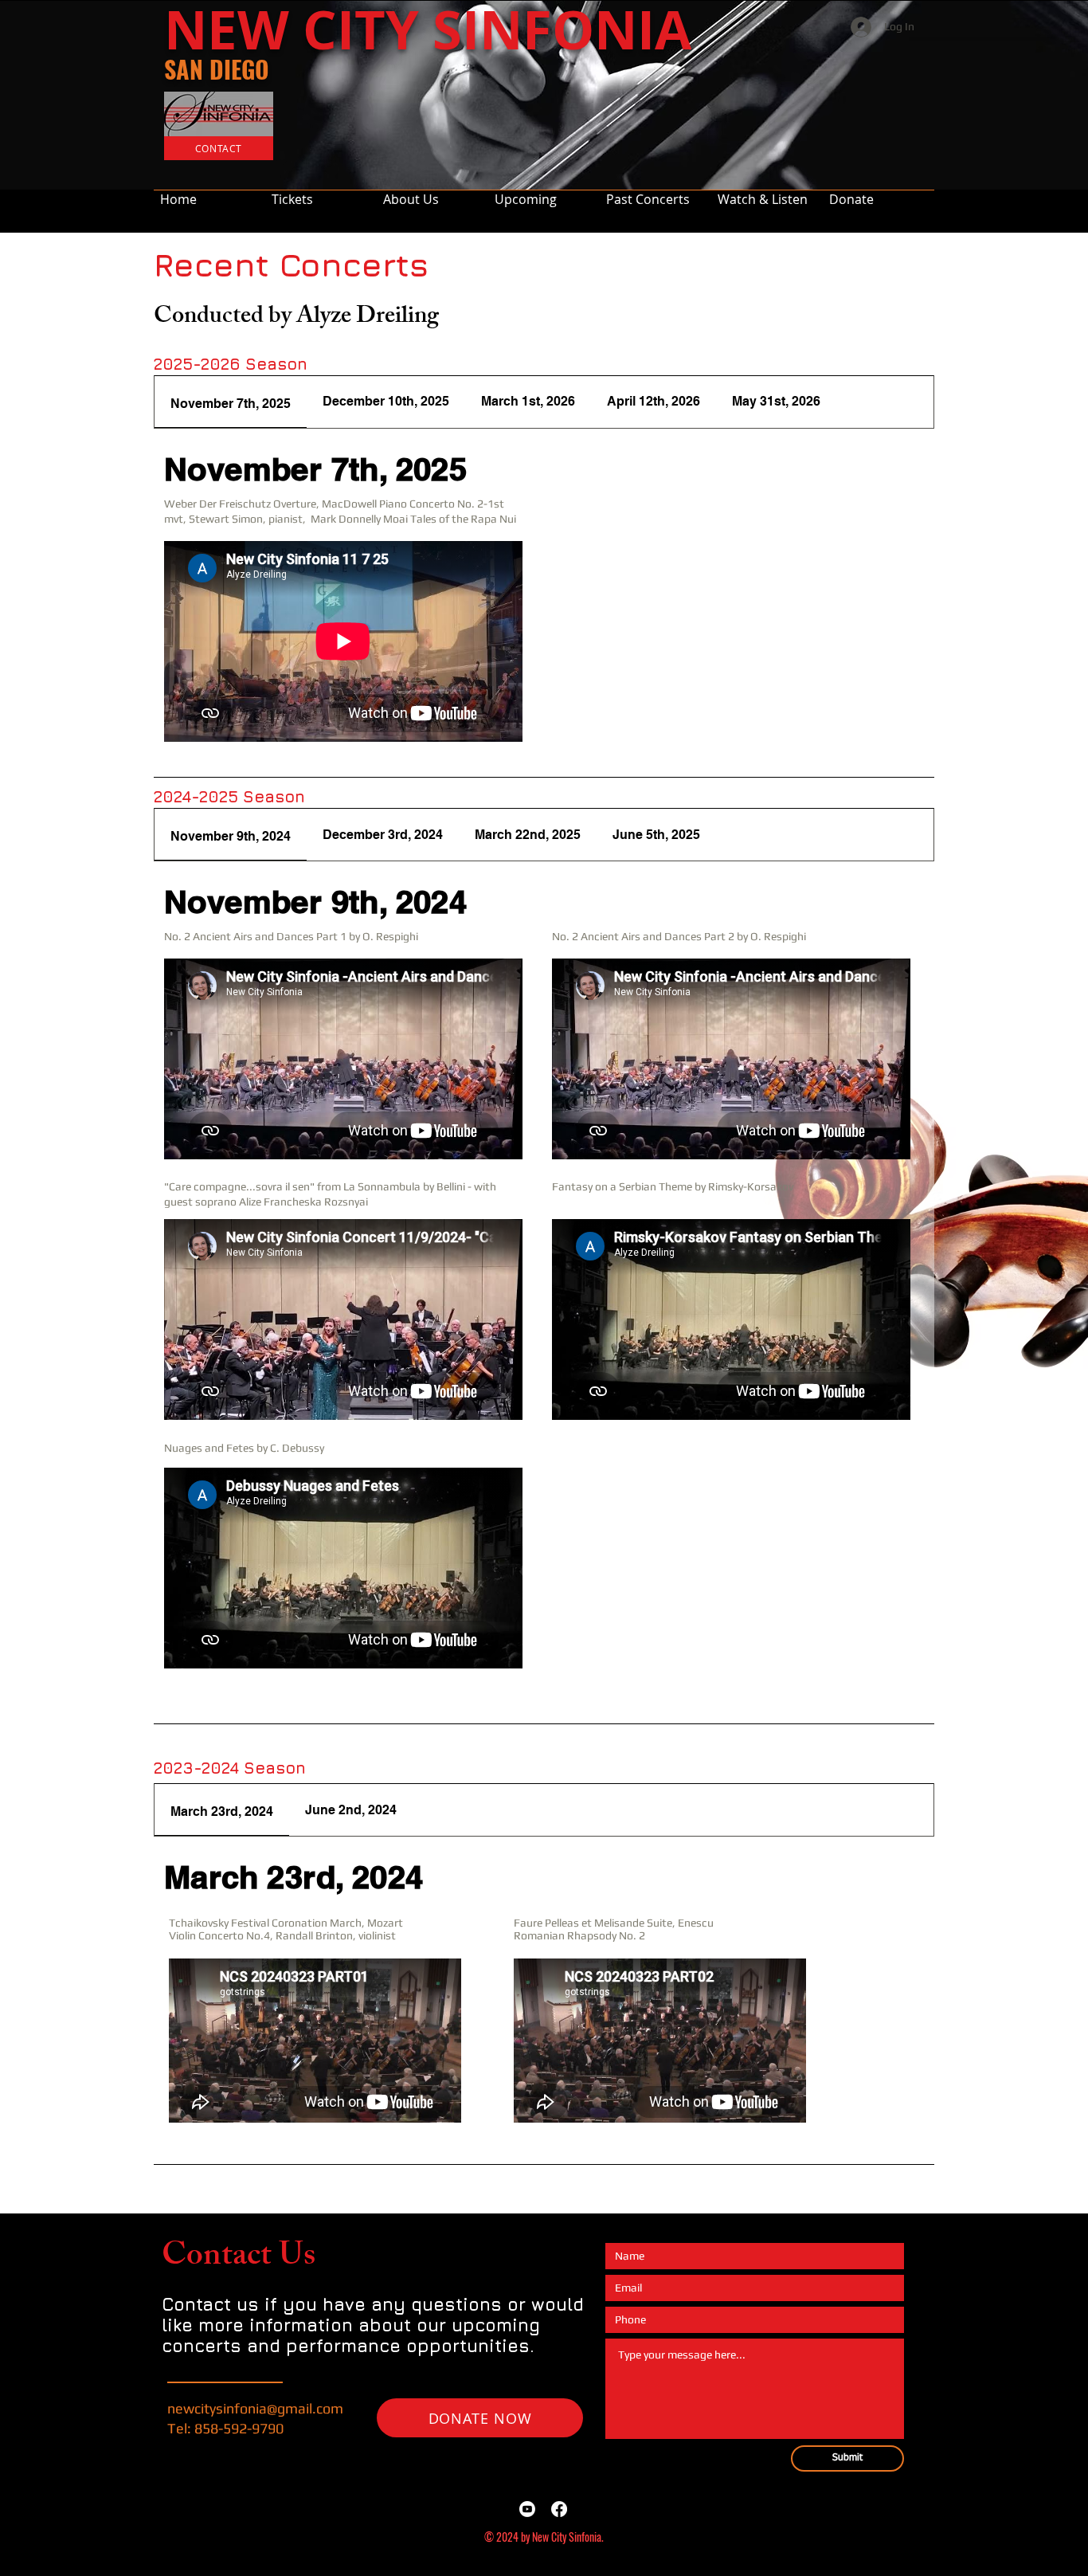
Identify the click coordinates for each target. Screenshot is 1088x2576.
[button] (656, 192)
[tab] (231, 402)
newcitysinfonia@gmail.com (255, 2408)
